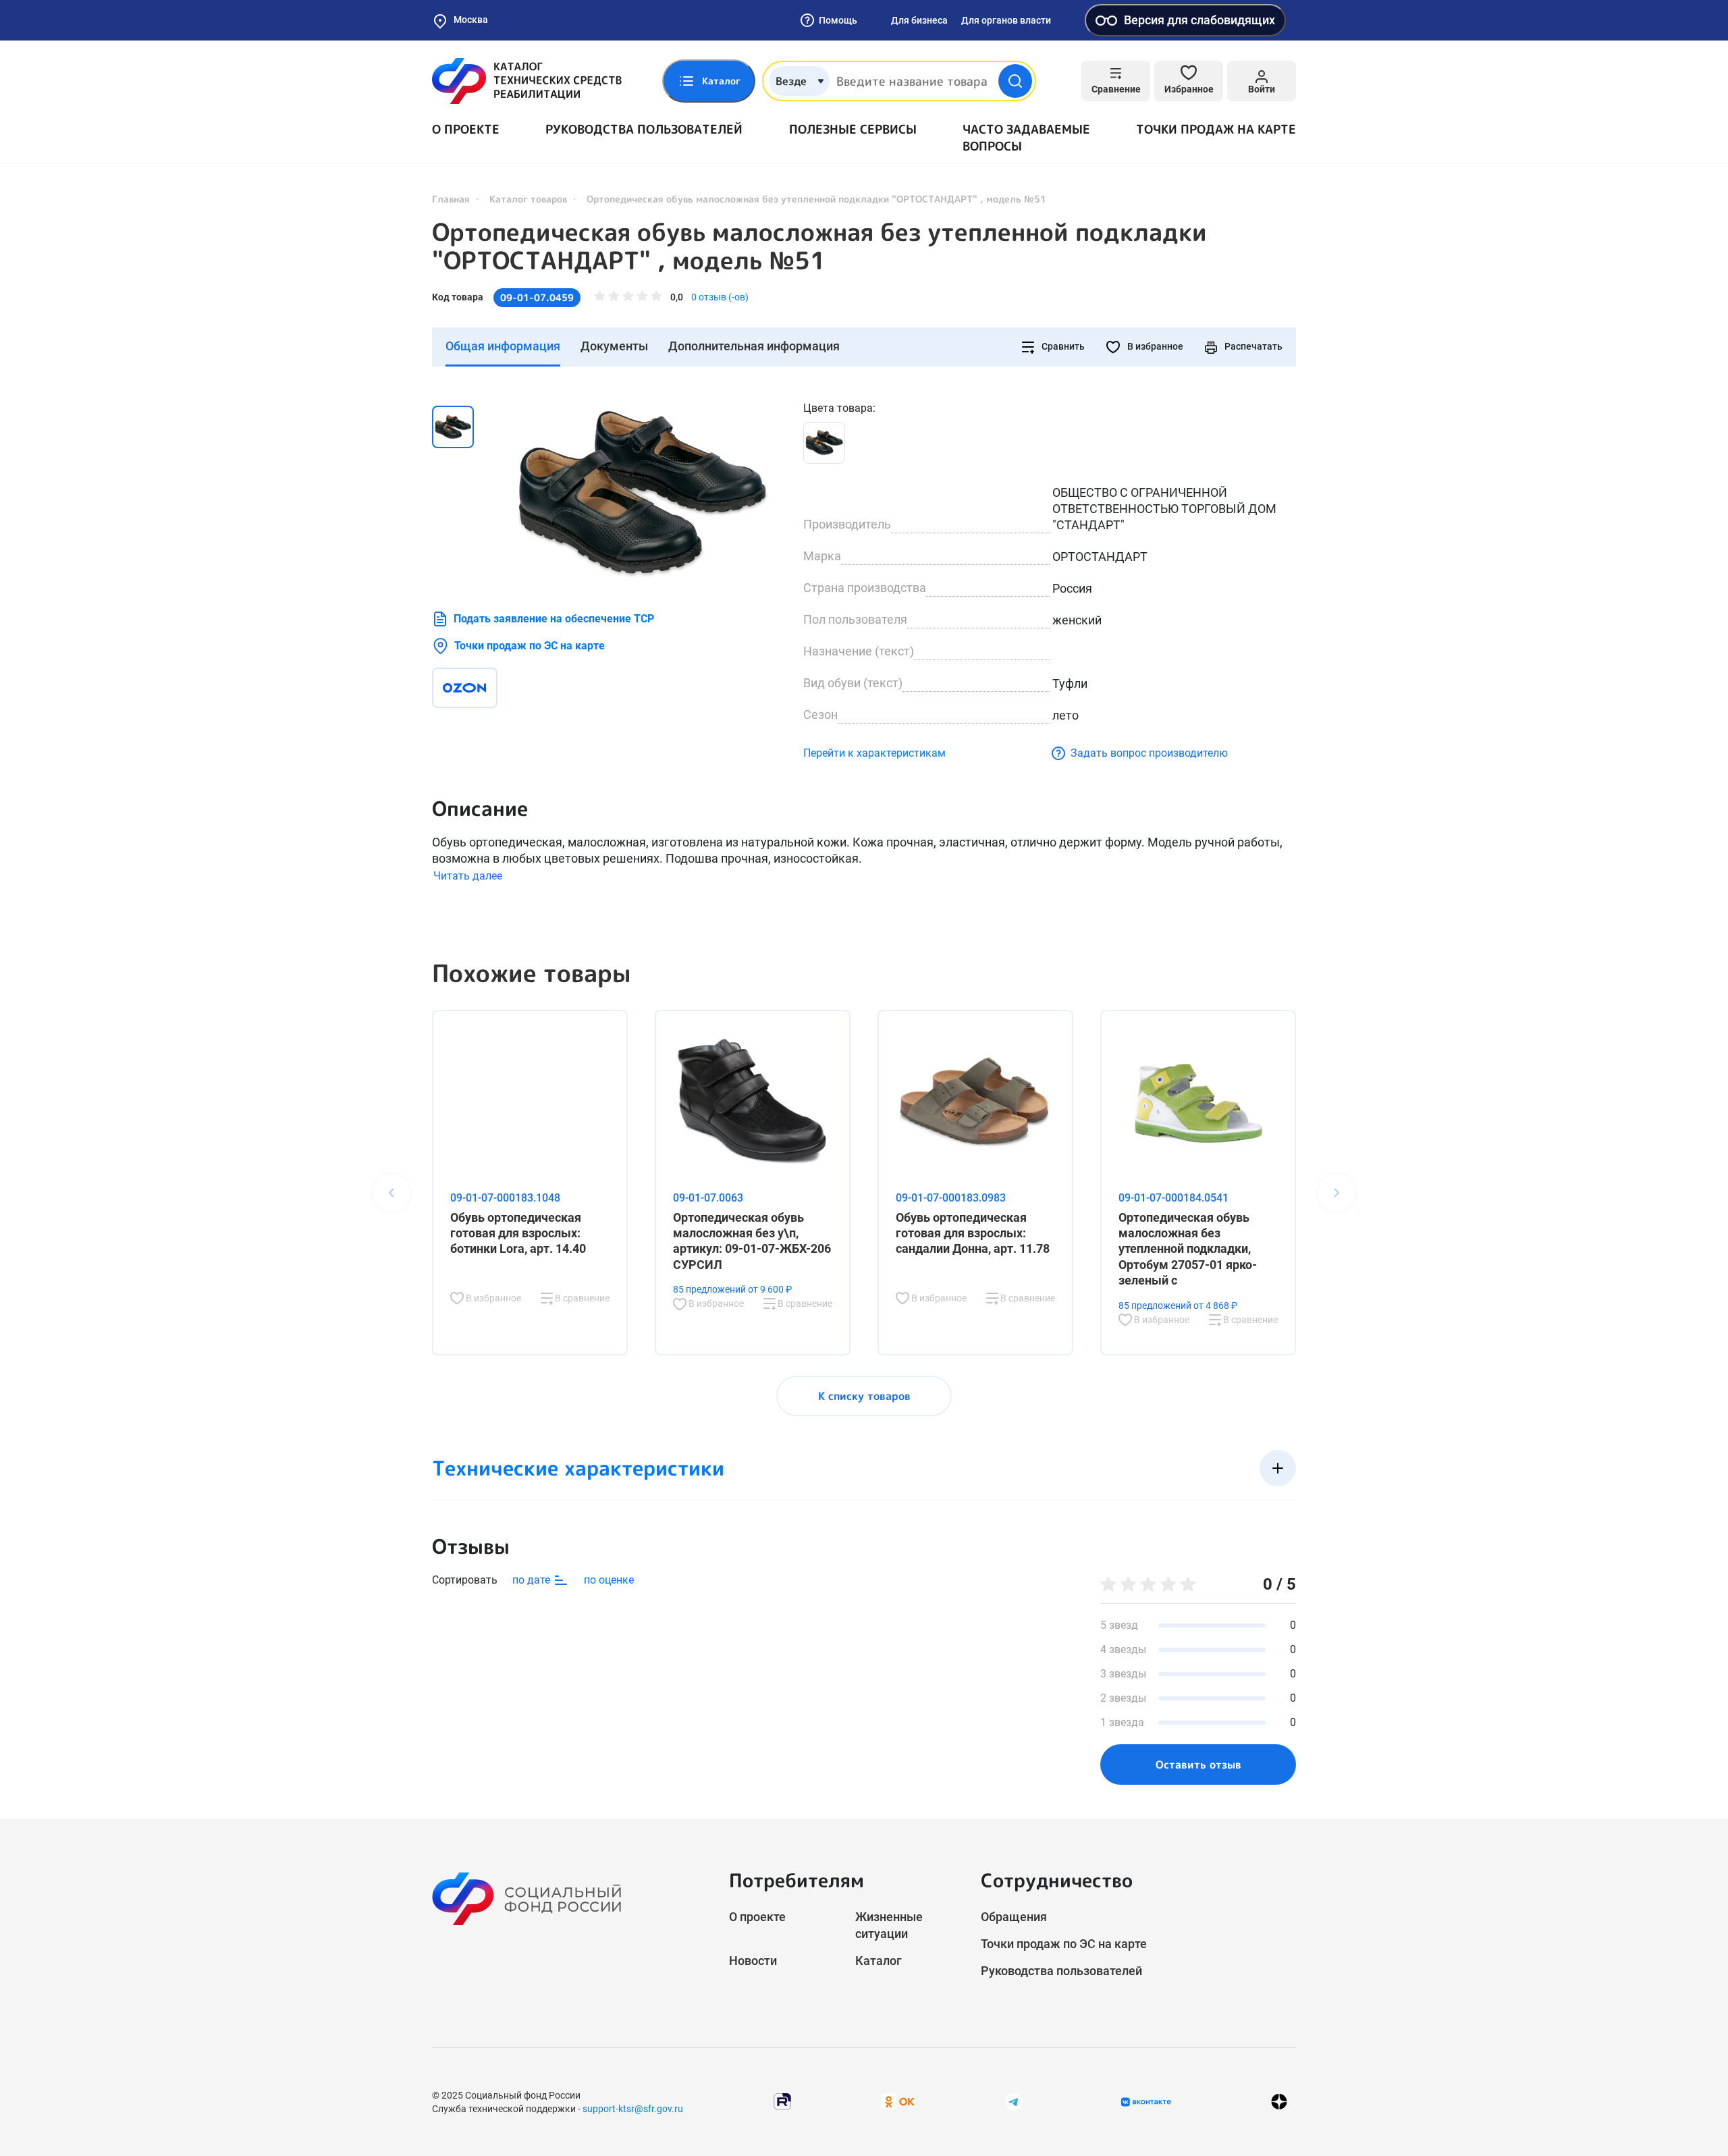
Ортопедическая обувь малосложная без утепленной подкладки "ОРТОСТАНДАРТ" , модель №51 (819, 246)
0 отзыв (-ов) (720, 297)
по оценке (609, 1580)
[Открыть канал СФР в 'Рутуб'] (782, 2101)
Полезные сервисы (853, 129)
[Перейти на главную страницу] (527, 81)
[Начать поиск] (1015, 81)
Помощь (838, 20)
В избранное (1154, 346)
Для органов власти (1006, 20)
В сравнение (581, 1298)
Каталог (879, 1961)
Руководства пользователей (644, 129)
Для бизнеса (919, 20)
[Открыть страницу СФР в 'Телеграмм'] (1014, 2101)
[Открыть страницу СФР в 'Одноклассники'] (898, 2101)
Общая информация (503, 346)
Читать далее (468, 876)
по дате (533, 1580)
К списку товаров (864, 1396)
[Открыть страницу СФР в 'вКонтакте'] (1146, 2102)
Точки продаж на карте (1216, 129)
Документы (614, 346)
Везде (791, 81)
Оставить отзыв (1198, 1764)
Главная (451, 199)
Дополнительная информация (754, 346)
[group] (641, 492)
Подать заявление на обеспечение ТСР (554, 619)
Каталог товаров (528, 199)
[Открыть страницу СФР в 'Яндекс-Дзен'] (1279, 2102)
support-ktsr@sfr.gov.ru (633, 2109)
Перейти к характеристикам (874, 753)
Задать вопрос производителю (1149, 753)
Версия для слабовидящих (1199, 20)
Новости (753, 1961)
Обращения (1014, 1917)
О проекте (466, 129)
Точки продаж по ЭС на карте (530, 646)
